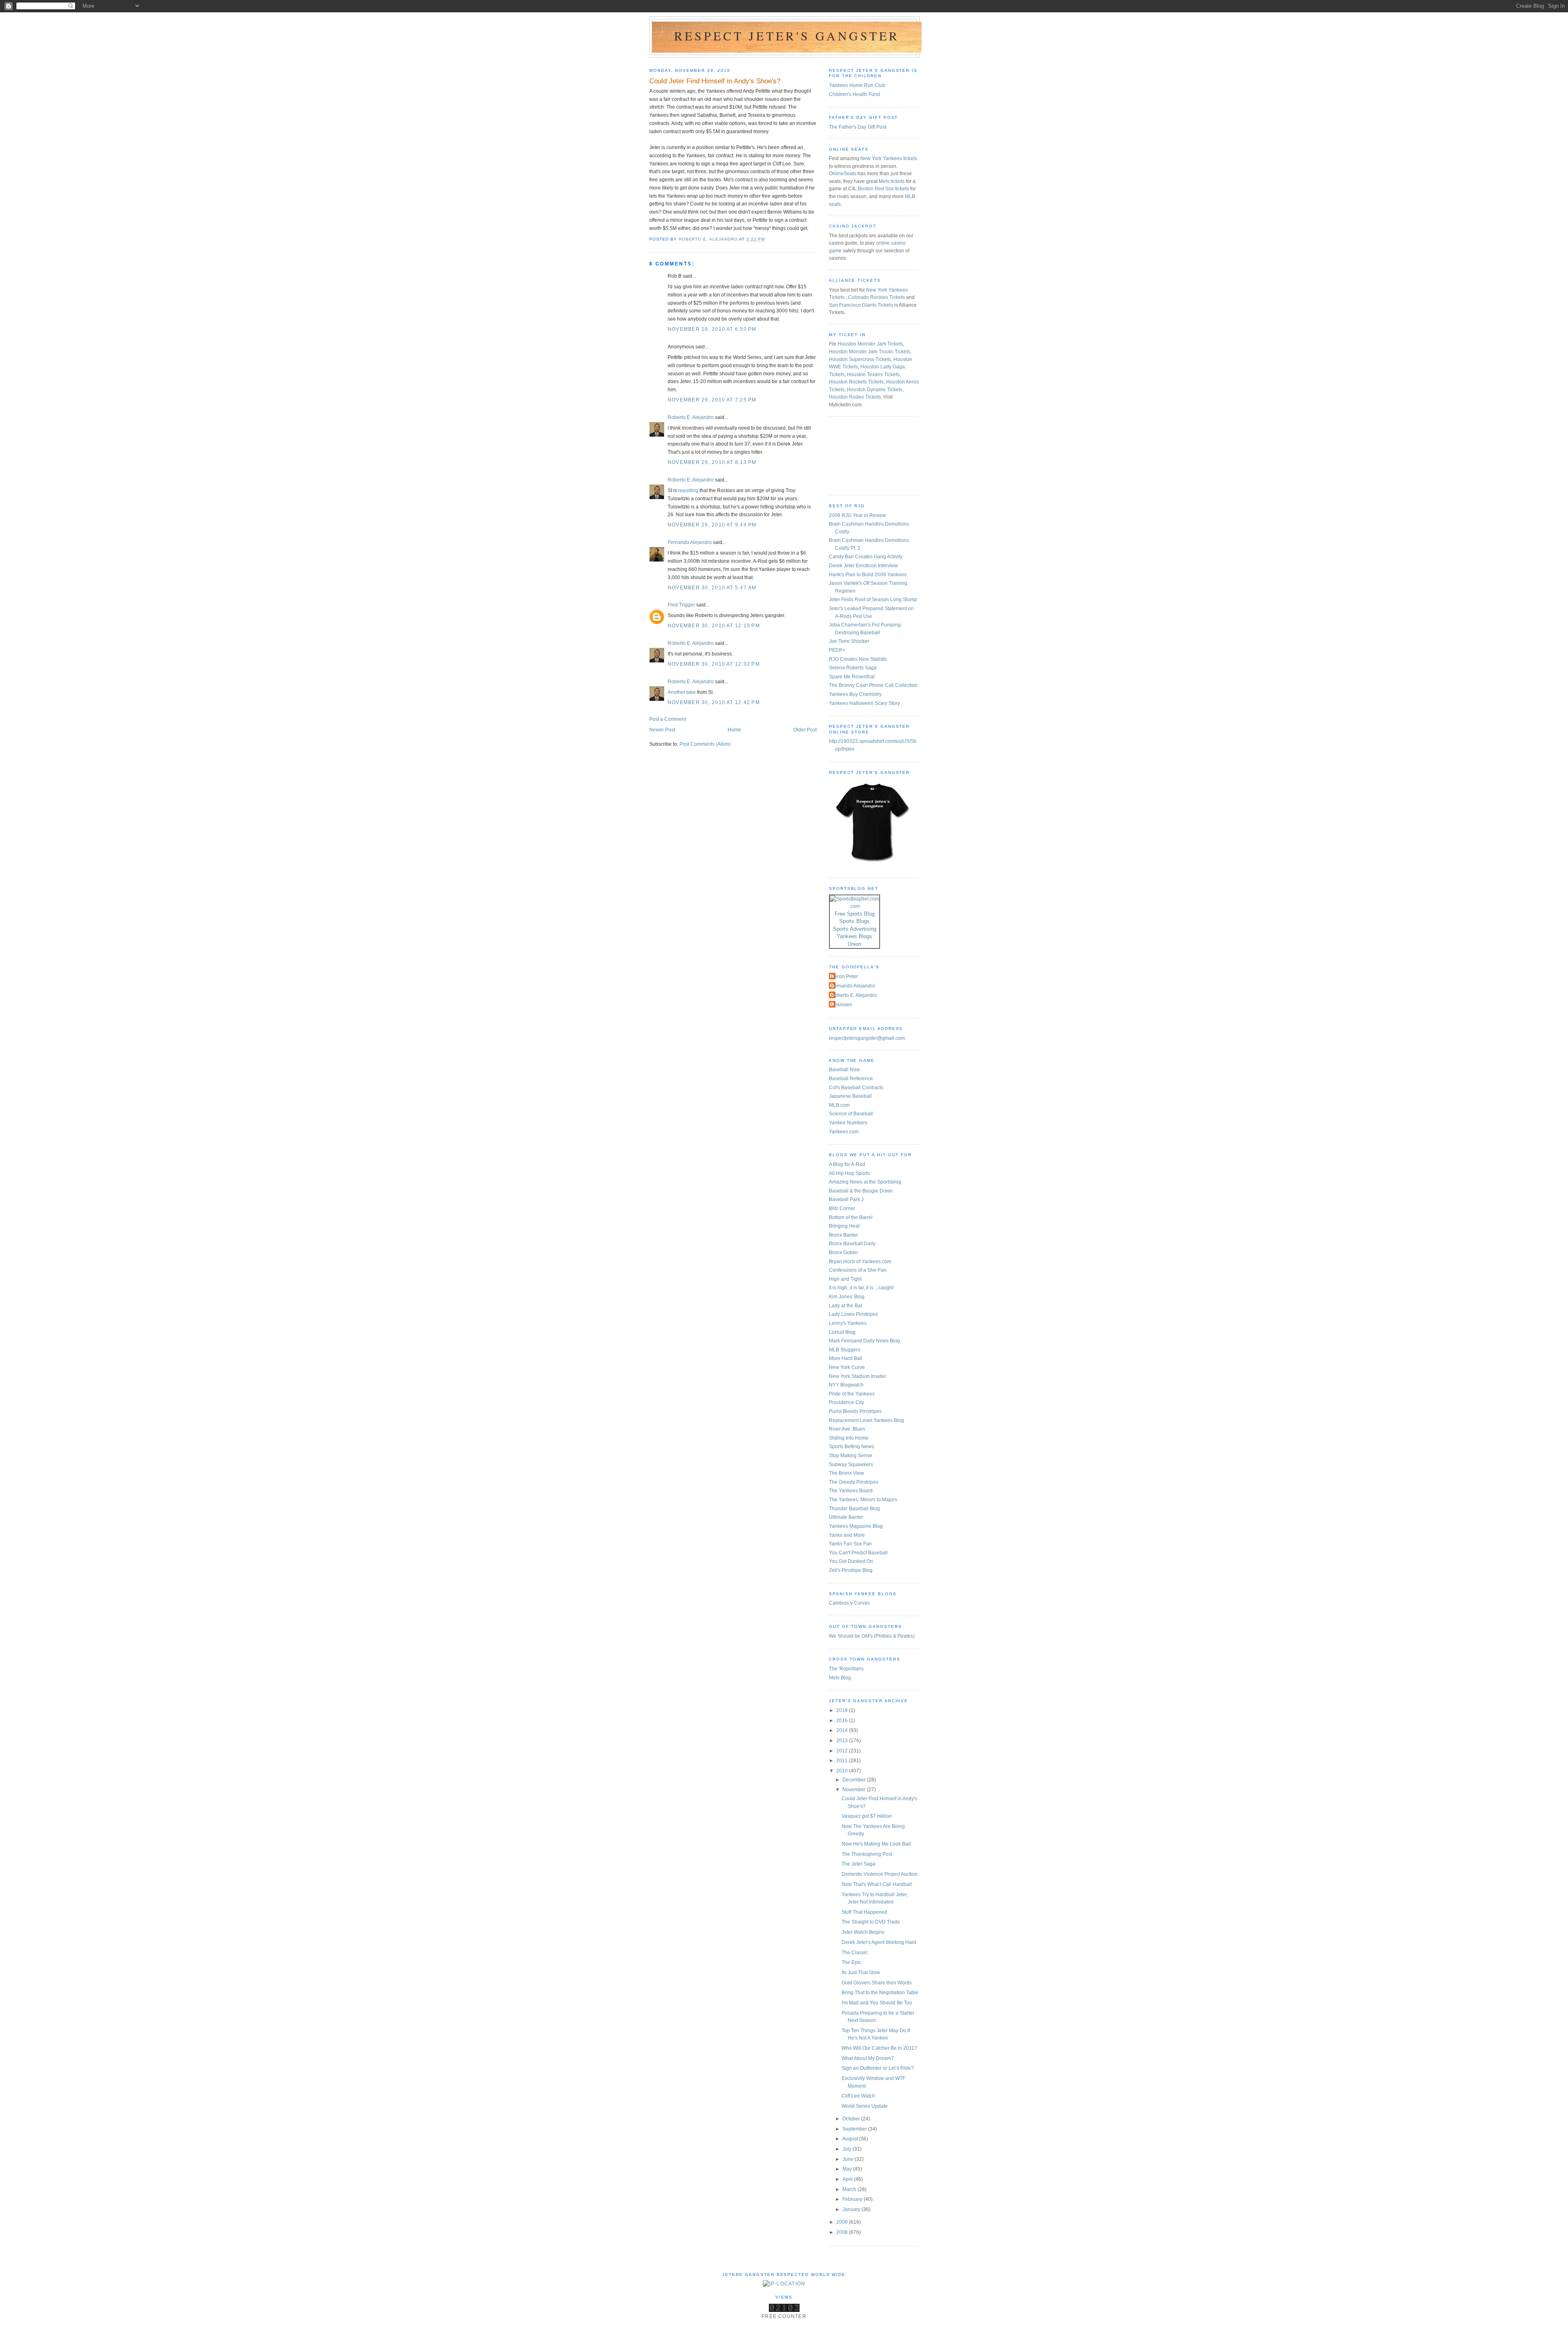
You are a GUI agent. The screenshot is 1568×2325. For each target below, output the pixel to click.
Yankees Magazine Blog (856, 1526)
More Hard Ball (846, 1358)
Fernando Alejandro (690, 542)
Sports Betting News (851, 1447)
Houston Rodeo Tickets (855, 397)
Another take (682, 692)
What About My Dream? (868, 2058)
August (851, 2139)
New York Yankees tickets (889, 158)
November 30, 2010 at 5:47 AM (712, 588)
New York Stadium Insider (857, 1376)
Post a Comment (668, 719)
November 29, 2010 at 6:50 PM (712, 329)
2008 (843, 2232)
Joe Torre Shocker (849, 641)
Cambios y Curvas (849, 1603)
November (855, 1790)
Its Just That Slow (861, 1973)
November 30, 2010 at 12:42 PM (714, 702)
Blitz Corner (842, 1208)
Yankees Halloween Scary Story (864, 703)
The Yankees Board (851, 1491)
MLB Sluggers (845, 1350)
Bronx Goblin (843, 1253)
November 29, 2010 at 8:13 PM (712, 462)
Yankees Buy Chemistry (855, 694)
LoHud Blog (842, 1332)
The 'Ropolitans (846, 1669)
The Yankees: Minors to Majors (863, 1500)
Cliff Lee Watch (858, 2096)
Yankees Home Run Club (857, 85)
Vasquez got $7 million (867, 1816)
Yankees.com (844, 1132)
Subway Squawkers (851, 1465)
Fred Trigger (681, 605)
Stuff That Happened (864, 1912)
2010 (843, 1771)
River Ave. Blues (847, 1429)
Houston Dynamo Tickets (875, 390)
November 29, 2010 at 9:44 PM (712, 525)
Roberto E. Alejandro (691, 417)
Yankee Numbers (848, 1123)
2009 (843, 2222)
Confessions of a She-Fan (858, 1270)
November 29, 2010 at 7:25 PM (712, 400)
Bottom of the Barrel (851, 1217)
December (855, 1780)
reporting (688, 490)
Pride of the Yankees (852, 1394)
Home (734, 730)
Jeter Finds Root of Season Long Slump (873, 600)
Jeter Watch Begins (863, 1932)
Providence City (846, 1402)
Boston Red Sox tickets (883, 189)
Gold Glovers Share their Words (877, 1983)
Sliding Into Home (849, 1438)
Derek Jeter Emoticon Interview (863, 566)
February (853, 2199)
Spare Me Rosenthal (852, 677)
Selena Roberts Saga (853, 668)
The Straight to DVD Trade (871, 1922)
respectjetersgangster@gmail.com (867, 1038)
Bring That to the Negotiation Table (880, 1993)
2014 (843, 1730)
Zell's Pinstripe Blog (851, 1570)
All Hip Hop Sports (849, 1173)
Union (854, 944)
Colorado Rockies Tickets (876, 297)
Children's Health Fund (854, 94)
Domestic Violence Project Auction (880, 1874)
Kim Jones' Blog (847, 1297)
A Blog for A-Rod (847, 1164)
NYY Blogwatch (846, 1385)
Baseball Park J (846, 1199)
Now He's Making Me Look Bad (876, 1844)
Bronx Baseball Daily (852, 1244)
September (855, 2129)
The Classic (855, 1953)
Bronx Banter (843, 1235)
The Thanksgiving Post (867, 1854)
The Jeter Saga (859, 1864)
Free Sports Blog (855, 914)
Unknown (842, 1005)
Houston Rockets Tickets (856, 382)
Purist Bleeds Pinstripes (855, 1411)
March (850, 2189)
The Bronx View (846, 1473)
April (848, 2179)
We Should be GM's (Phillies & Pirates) (872, 1636)
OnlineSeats (843, 174)
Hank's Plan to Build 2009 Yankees (868, 575)
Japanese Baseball (850, 1096)
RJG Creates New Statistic (858, 659)
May (848, 2169)
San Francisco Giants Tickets (861, 305)
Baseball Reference (851, 1079)
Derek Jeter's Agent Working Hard (879, 1942)
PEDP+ (837, 650)
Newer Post (662, 730)
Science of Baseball (851, 1114)
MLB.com (839, 1105)
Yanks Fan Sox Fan (850, 1544)
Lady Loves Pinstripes (853, 1314)
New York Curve (847, 1367)
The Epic (851, 1962)
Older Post (805, 730)
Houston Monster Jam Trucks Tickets (870, 352)
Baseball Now (844, 1070)
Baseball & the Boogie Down (861, 1191)
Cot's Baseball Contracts (856, 1088)
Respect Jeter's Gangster (787, 36)
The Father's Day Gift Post (857, 127)
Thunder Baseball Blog (854, 1509)
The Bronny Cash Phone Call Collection (873, 685)
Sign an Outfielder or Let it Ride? (878, 2068)
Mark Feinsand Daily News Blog (864, 1341)
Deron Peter (844, 976)
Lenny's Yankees (848, 1323)
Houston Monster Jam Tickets (870, 344)
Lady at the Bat (845, 1306)
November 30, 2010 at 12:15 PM (714, 626)
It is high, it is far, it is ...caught (861, 1288)
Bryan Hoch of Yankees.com (860, 1262)
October (852, 2119)
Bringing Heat (844, 1226)
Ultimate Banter (846, 1517)
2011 (843, 1761)
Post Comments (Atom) (705, 744)
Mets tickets (892, 181)
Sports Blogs (854, 921)
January (852, 2209)
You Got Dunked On (851, 1561)
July (847, 2149)
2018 (843, 1710)
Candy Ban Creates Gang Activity (866, 557)
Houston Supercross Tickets (860, 359)
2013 (843, 1741)
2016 (843, 1721)
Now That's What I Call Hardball (877, 1884)
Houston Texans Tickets (873, 374)
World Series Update (865, 2106)
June (849, 2159)
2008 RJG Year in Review (857, 515)
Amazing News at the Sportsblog (865, 1182)
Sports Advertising (855, 929)
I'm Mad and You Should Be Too (877, 2003)
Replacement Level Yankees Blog (866, 1420)
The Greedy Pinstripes (854, 1482)
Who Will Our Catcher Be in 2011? (879, 2048)
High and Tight (845, 1279)
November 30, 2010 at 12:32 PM (714, 664)
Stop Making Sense (851, 1456)
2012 (843, 1751)
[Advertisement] (866, 455)
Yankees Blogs (854, 936)
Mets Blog (840, 1678)
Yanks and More (847, 1535)
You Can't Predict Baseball (858, 1553)
